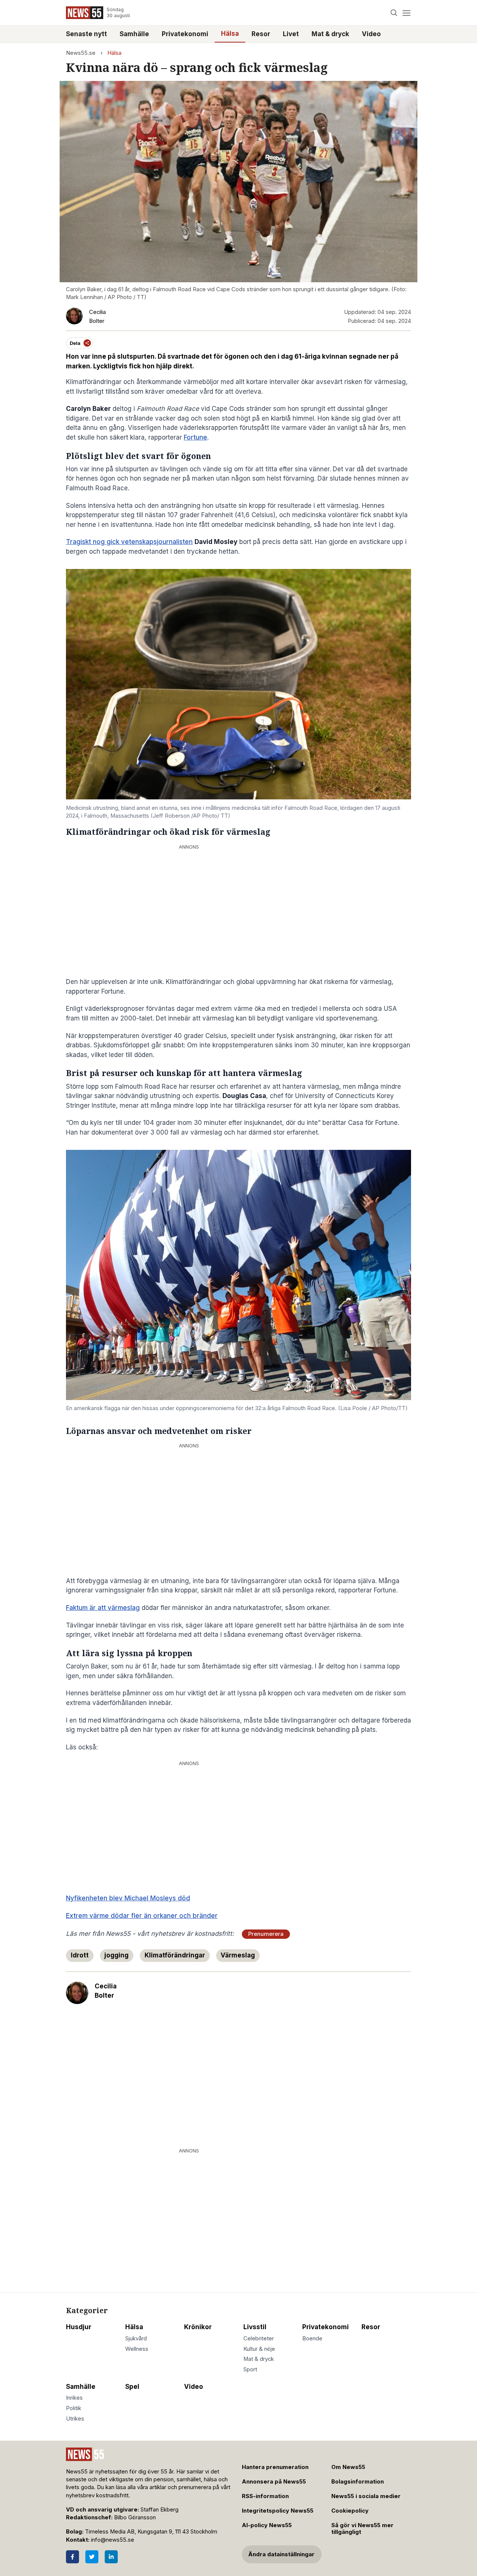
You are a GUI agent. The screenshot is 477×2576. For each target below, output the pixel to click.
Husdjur (79, 2327)
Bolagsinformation (358, 2482)
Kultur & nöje (259, 2349)
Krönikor (198, 2327)
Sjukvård (136, 2338)
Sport (250, 2369)
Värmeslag (238, 1955)
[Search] (394, 13)
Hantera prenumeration (275, 2467)
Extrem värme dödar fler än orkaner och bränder (142, 1916)
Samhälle (134, 34)
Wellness (137, 2349)
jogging (116, 1955)
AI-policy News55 (267, 2525)
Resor (261, 34)
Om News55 (348, 2467)
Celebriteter (259, 2338)
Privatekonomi (185, 34)
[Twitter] (92, 2557)
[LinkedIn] (111, 2557)
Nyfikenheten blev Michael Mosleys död (128, 1898)
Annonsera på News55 (274, 2482)
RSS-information (265, 2496)
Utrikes (75, 2419)
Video (371, 34)
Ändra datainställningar (281, 2554)
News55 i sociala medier (366, 2496)
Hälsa (230, 34)
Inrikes (74, 2398)
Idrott (80, 1955)
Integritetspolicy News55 (278, 2511)
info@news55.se (113, 2540)
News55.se (81, 53)
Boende (312, 2338)
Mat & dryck (330, 34)
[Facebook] (72, 2557)
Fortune (195, 437)
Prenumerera (266, 1934)
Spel (132, 2387)
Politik (74, 2408)
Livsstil (255, 2327)
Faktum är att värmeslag (103, 1608)
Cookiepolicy (350, 2511)
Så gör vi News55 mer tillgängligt (362, 2529)
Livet (291, 34)
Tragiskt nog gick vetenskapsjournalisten (129, 542)
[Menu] (406, 13)
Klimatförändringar (175, 1955)
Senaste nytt (86, 34)
